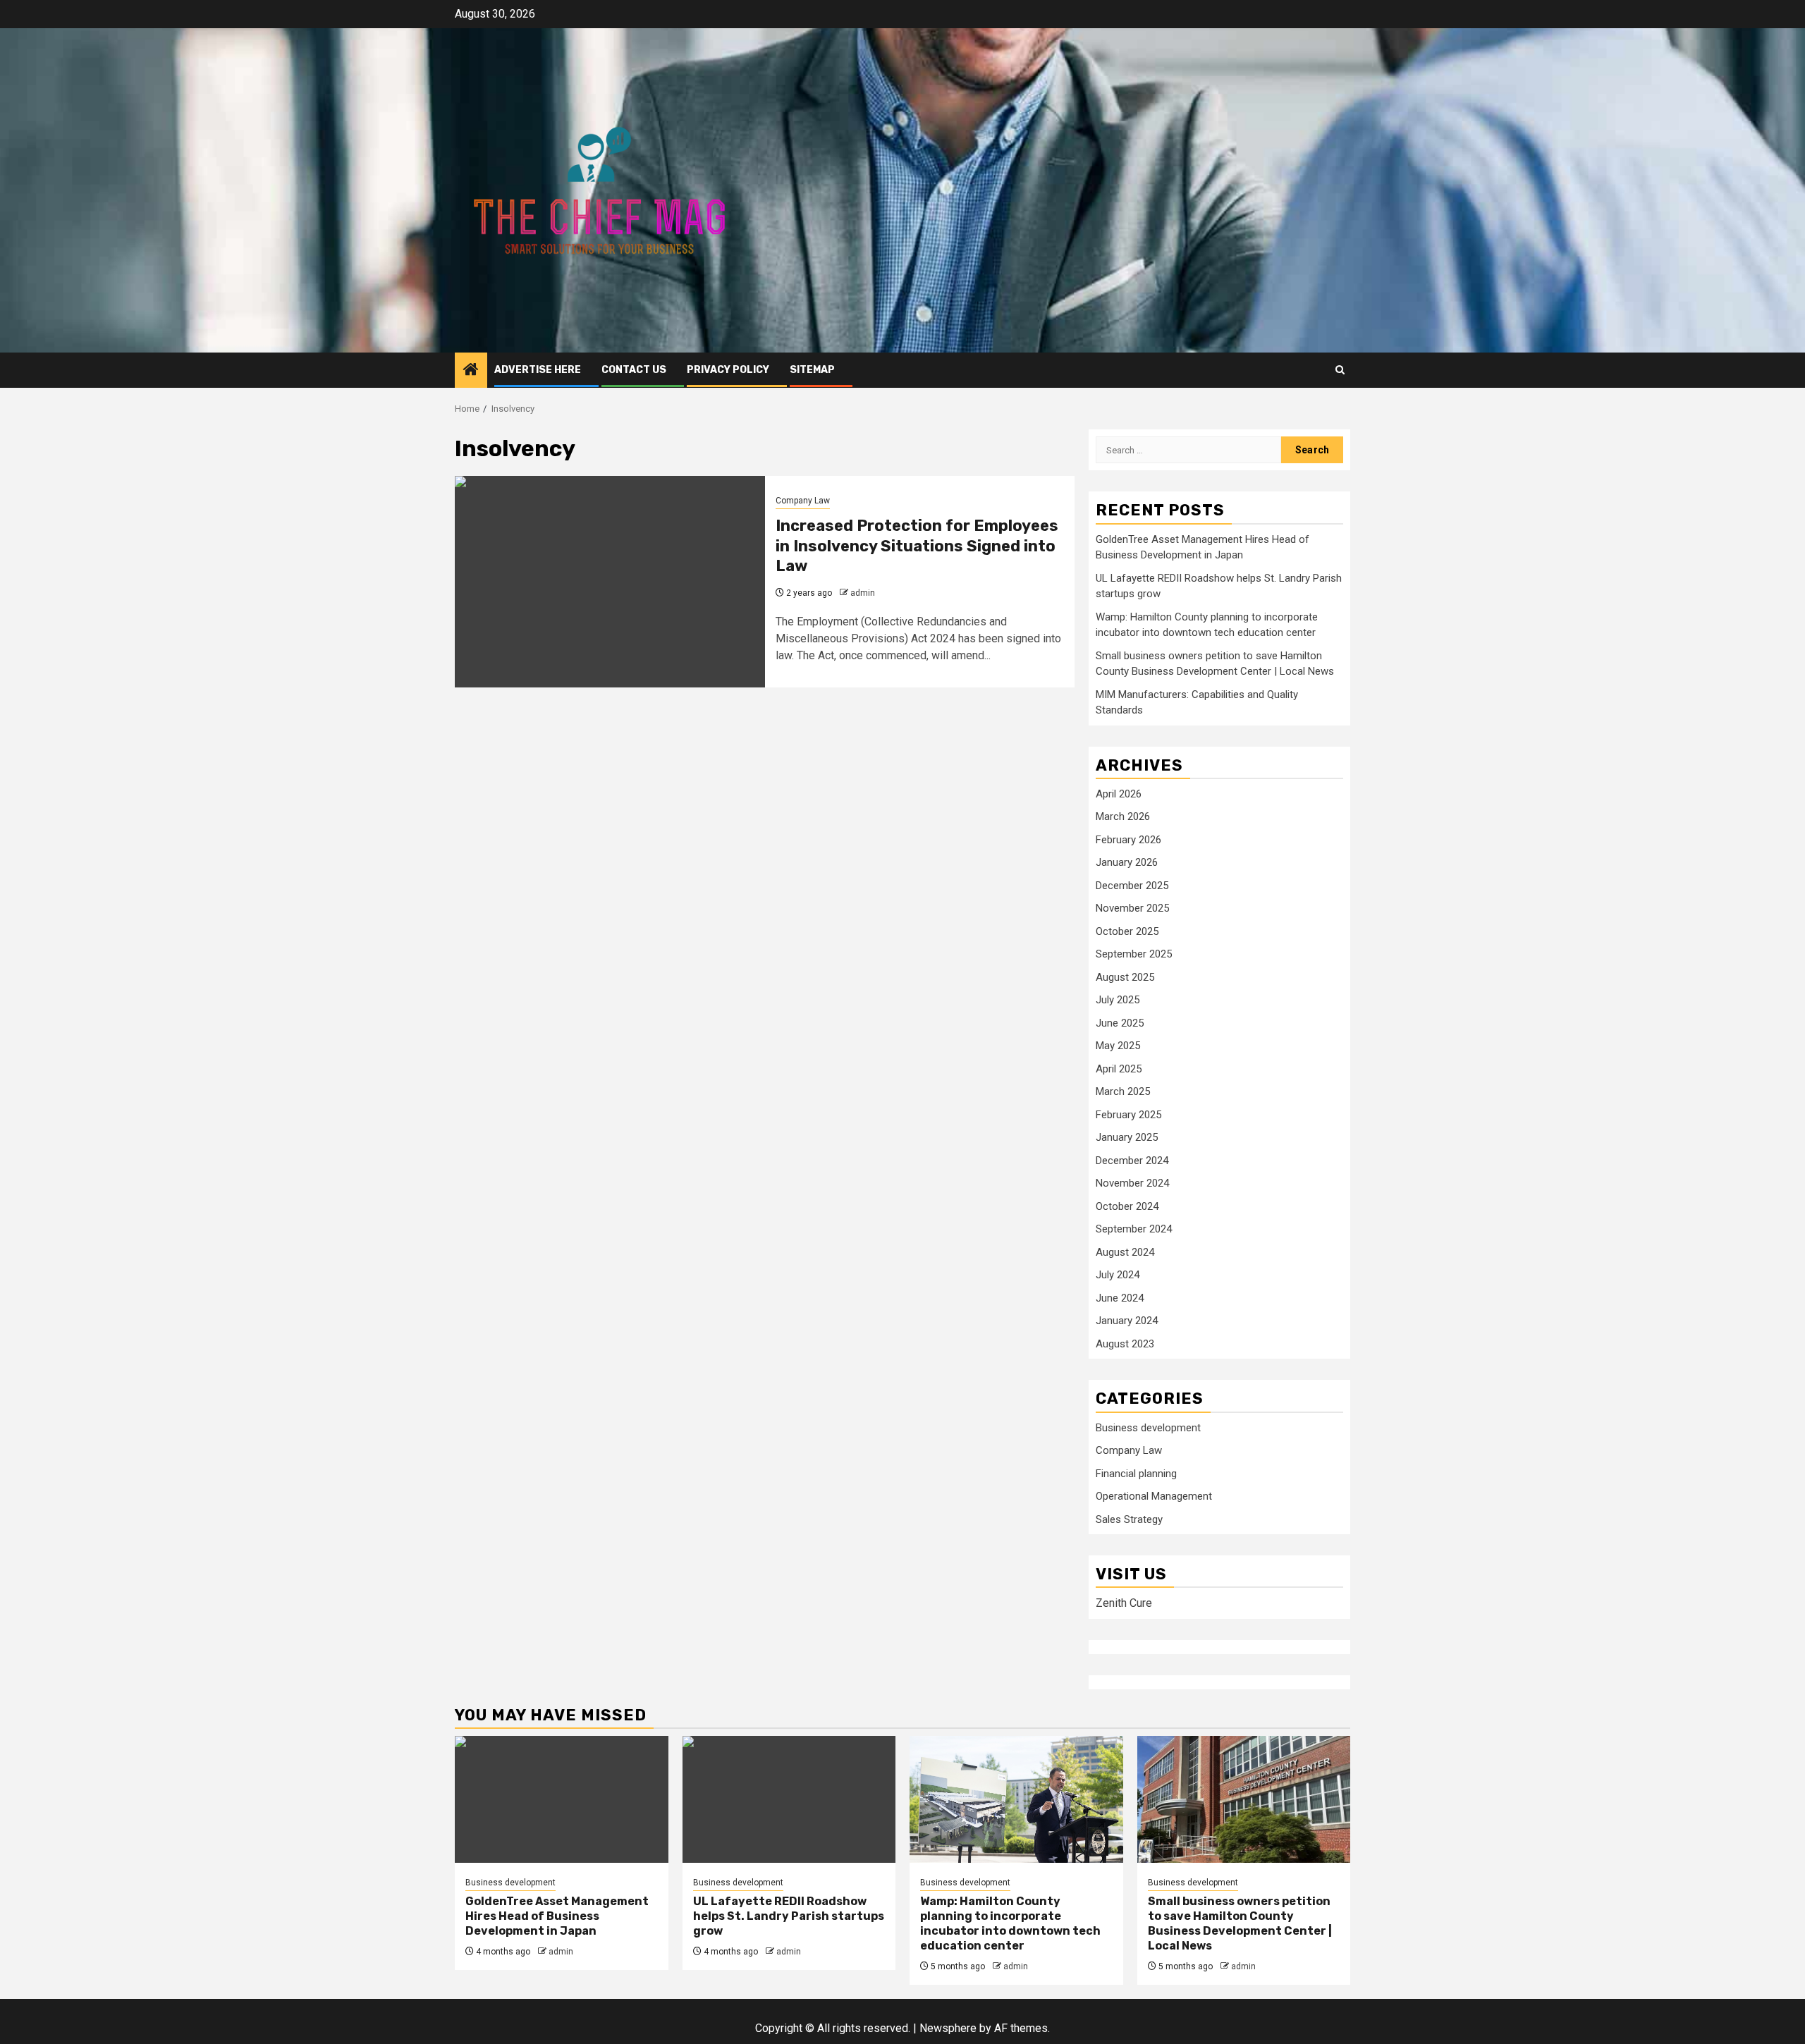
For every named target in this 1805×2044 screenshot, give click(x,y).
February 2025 (1128, 1115)
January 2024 (1127, 1321)
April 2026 (1119, 794)
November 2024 (1132, 1183)
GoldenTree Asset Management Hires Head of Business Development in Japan (557, 1916)
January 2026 (1127, 862)
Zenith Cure (1124, 1603)
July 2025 (1118, 1000)
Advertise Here (538, 370)
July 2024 (1118, 1275)
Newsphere (948, 2028)
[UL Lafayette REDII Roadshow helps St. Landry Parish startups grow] (789, 1799)
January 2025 (1127, 1137)
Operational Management (1154, 1496)
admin (863, 593)
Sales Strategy (1129, 1519)
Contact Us (634, 370)
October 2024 (1127, 1206)
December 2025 (1132, 886)
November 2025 (1132, 908)
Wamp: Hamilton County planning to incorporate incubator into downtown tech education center (1010, 1923)
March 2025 (1123, 1091)
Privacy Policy (728, 370)
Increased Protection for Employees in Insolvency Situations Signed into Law (917, 546)
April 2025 (1119, 1069)
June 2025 (1120, 1023)
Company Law (803, 501)
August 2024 (1125, 1252)
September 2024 (1134, 1229)
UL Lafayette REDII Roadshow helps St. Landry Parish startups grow (789, 1916)
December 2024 (1132, 1161)
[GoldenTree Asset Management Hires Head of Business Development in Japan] (562, 1799)
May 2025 (1118, 1046)
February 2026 (1128, 840)
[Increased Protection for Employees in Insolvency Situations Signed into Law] (610, 582)
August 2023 (1125, 1344)
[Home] (471, 371)
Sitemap (812, 370)
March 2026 (1123, 816)
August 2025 (1125, 977)
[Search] (1340, 370)
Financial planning (1136, 1474)
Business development (1148, 1428)
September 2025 (1134, 954)
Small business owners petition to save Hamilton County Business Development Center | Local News (1240, 1923)
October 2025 (1127, 931)
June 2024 (1120, 1298)
